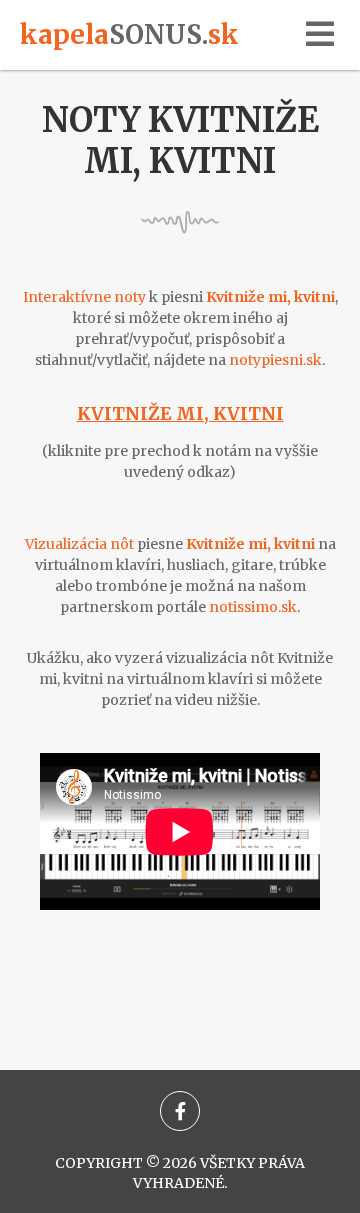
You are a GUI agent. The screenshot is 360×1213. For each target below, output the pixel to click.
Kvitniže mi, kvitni (180, 413)
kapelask (129, 34)
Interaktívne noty (84, 297)
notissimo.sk (253, 607)
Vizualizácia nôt (79, 544)
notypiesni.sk (275, 360)
